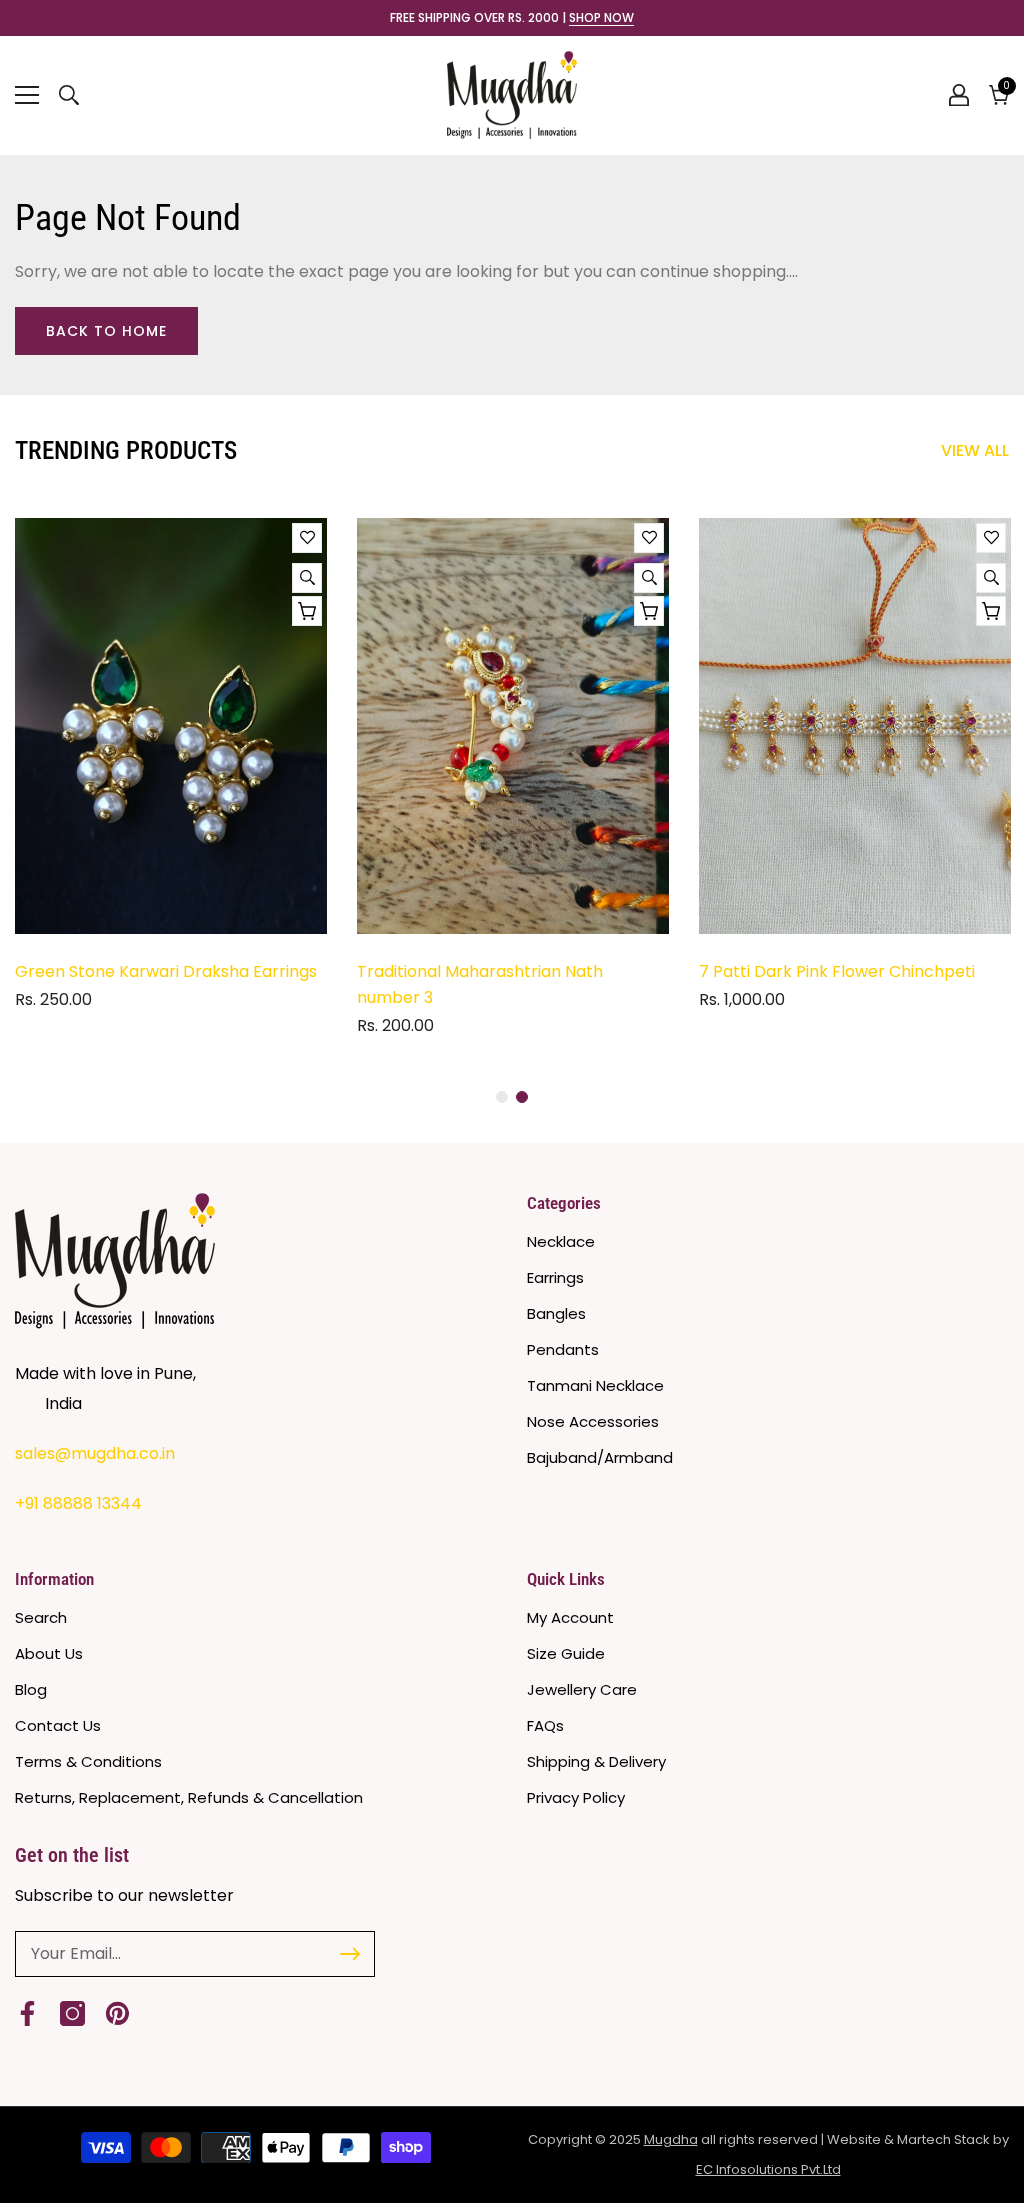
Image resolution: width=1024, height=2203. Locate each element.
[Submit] (350, 1954)
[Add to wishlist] (307, 538)
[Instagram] (72, 2013)
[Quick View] (307, 578)
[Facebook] (27, 2013)
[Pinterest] (117, 2013)
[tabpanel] (171, 771)
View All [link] (975, 450)
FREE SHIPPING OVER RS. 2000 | (512, 18)
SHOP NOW (601, 18)
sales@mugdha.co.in (95, 1453)
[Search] (69, 95)
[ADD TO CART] (307, 611)
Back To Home (106, 331)
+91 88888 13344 (78, 1503)
